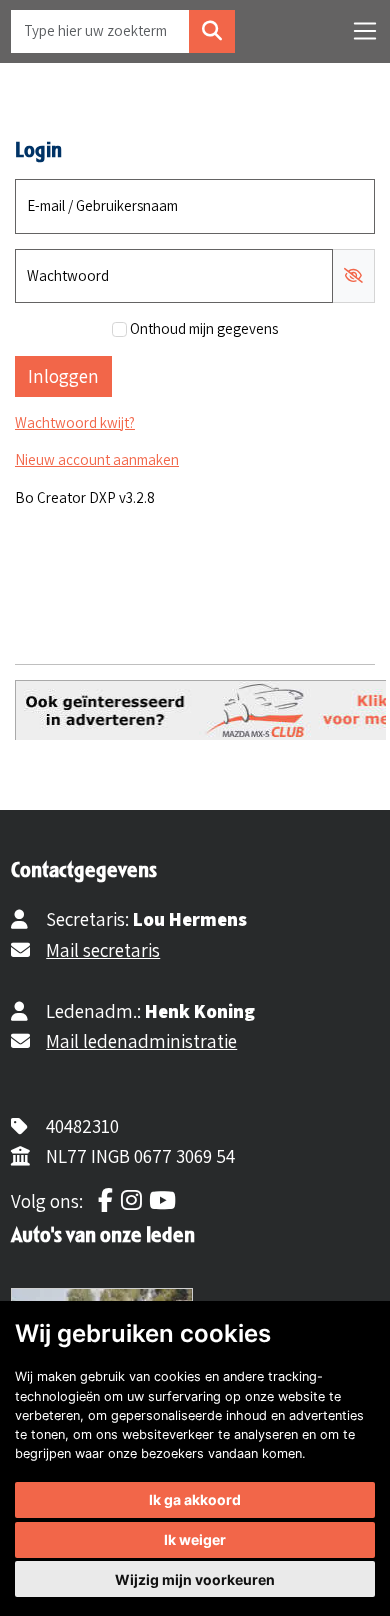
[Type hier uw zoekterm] (212, 31)
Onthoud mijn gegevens (204, 328)
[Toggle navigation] (365, 31)
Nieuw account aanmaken (97, 459)
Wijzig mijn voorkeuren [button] (195, 1579)
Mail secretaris (103, 950)
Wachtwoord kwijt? (75, 422)
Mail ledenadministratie (141, 1041)
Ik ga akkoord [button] (195, 1499)
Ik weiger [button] (195, 1539)
